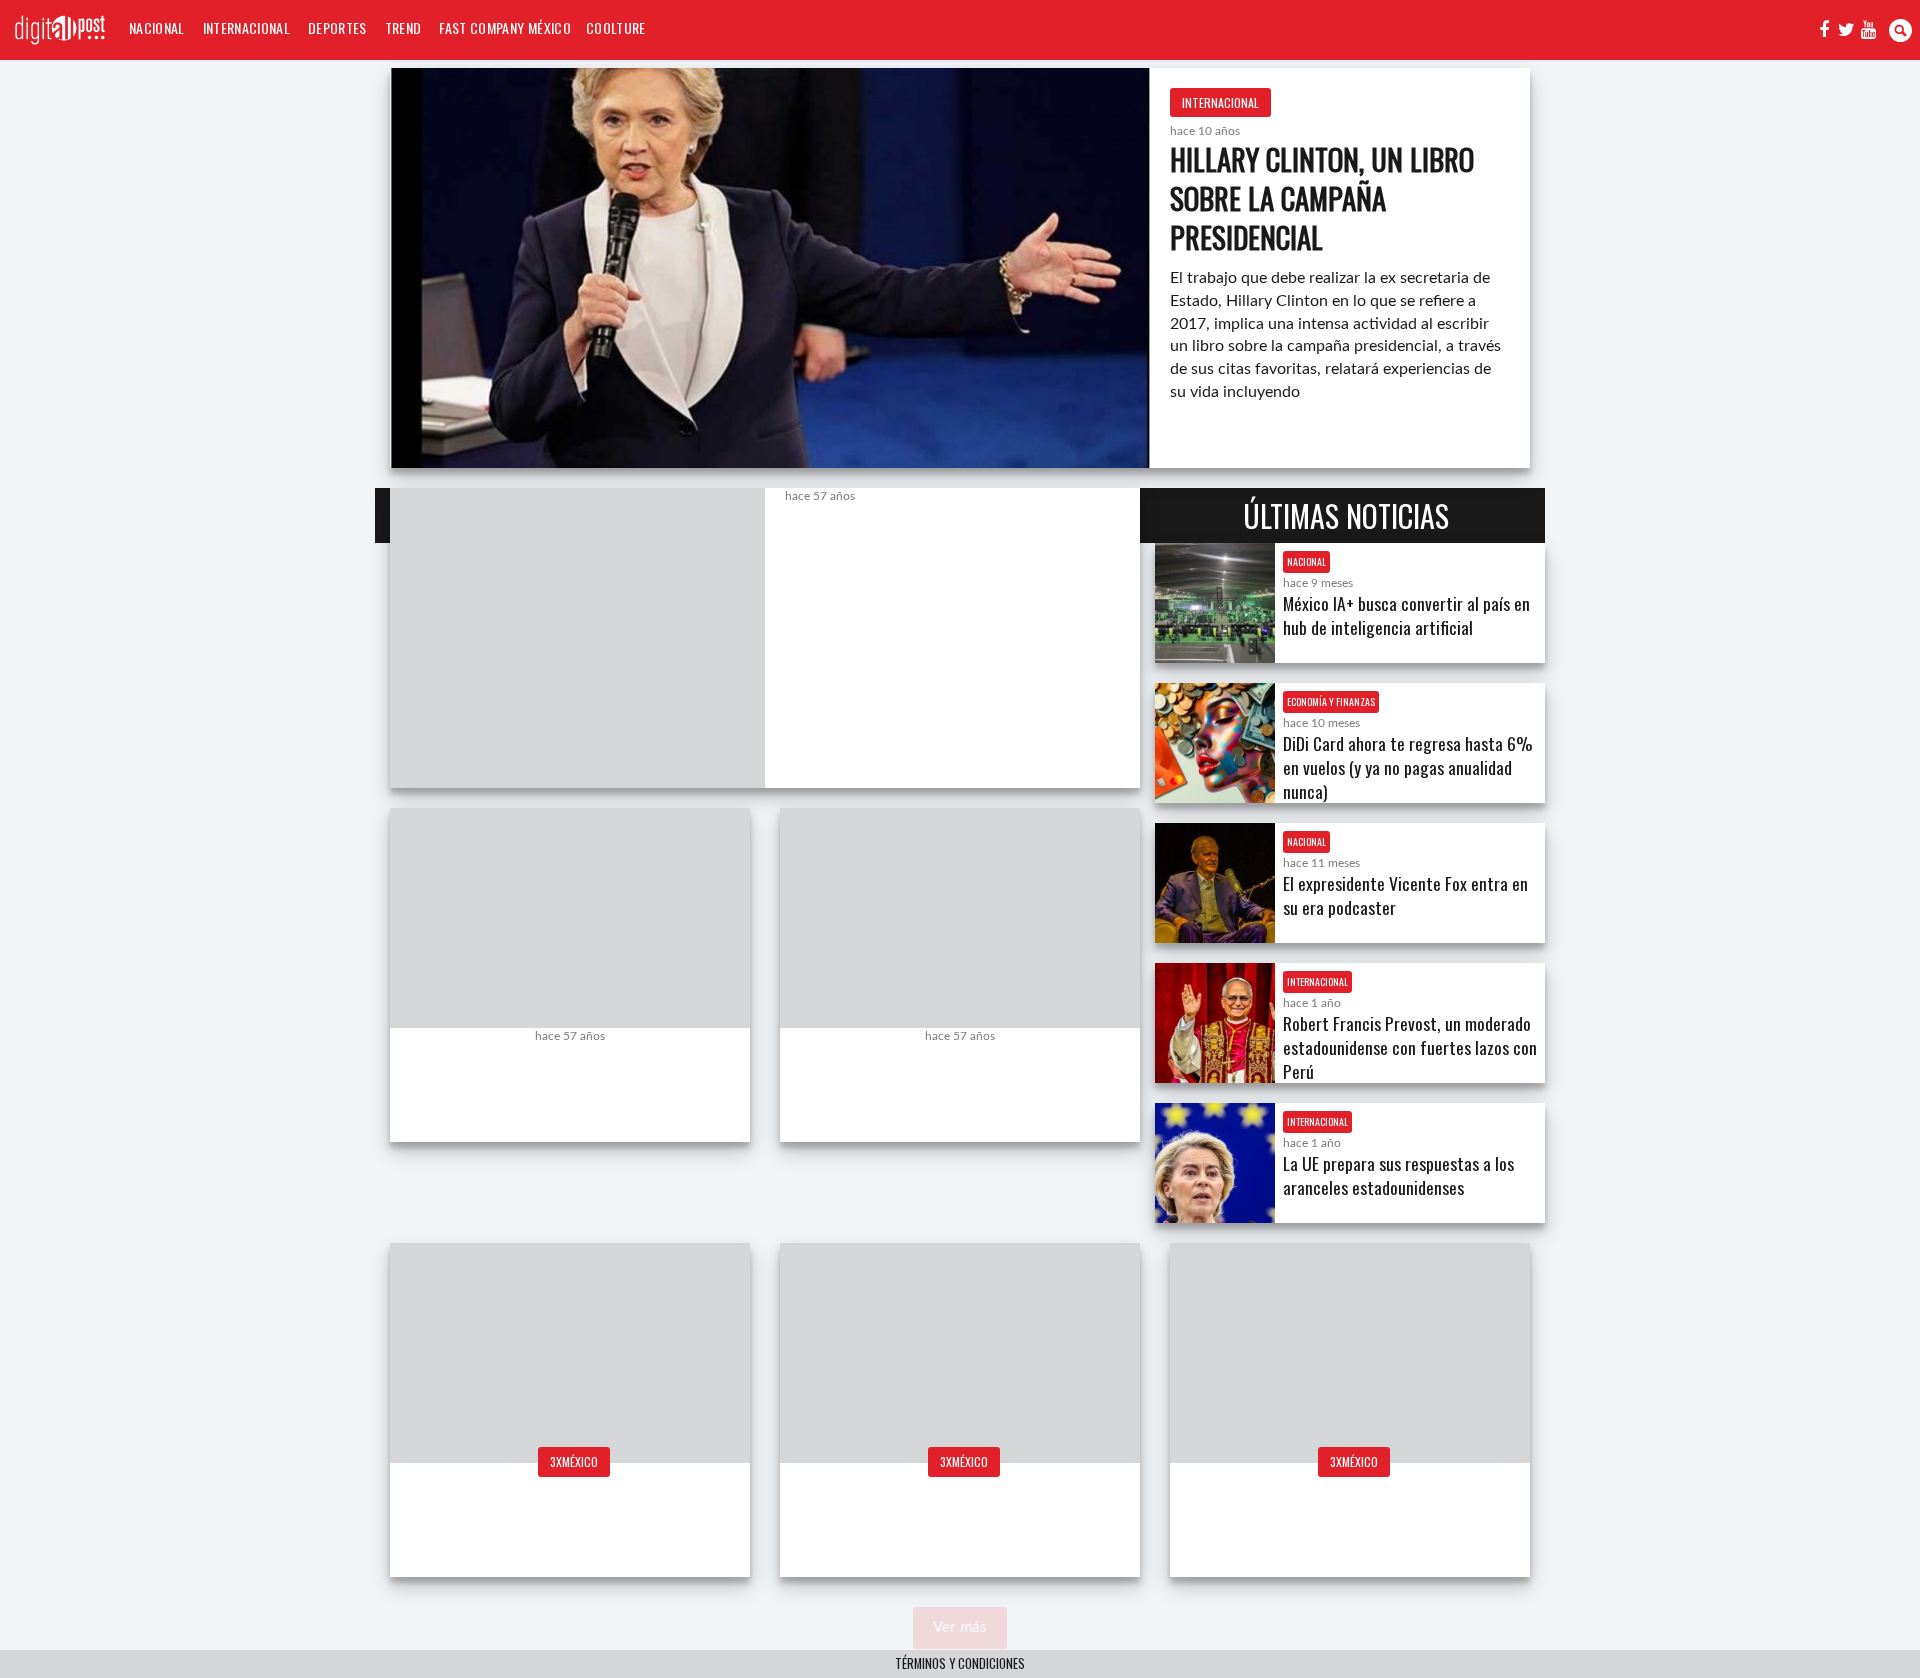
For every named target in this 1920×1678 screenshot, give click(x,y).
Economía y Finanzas (1331, 701)
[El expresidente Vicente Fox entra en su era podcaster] (1215, 883)
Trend (403, 27)
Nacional (157, 27)
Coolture (616, 27)
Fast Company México (504, 27)
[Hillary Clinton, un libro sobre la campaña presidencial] (770, 268)
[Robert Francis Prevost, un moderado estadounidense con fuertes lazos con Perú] (1215, 1023)
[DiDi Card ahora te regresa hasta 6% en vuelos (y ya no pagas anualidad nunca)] (1215, 743)
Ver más (960, 1627)
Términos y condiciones (960, 1663)
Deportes (337, 27)
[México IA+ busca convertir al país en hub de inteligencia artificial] (1215, 603)
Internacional (246, 27)
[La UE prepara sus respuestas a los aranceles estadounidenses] (1215, 1163)
